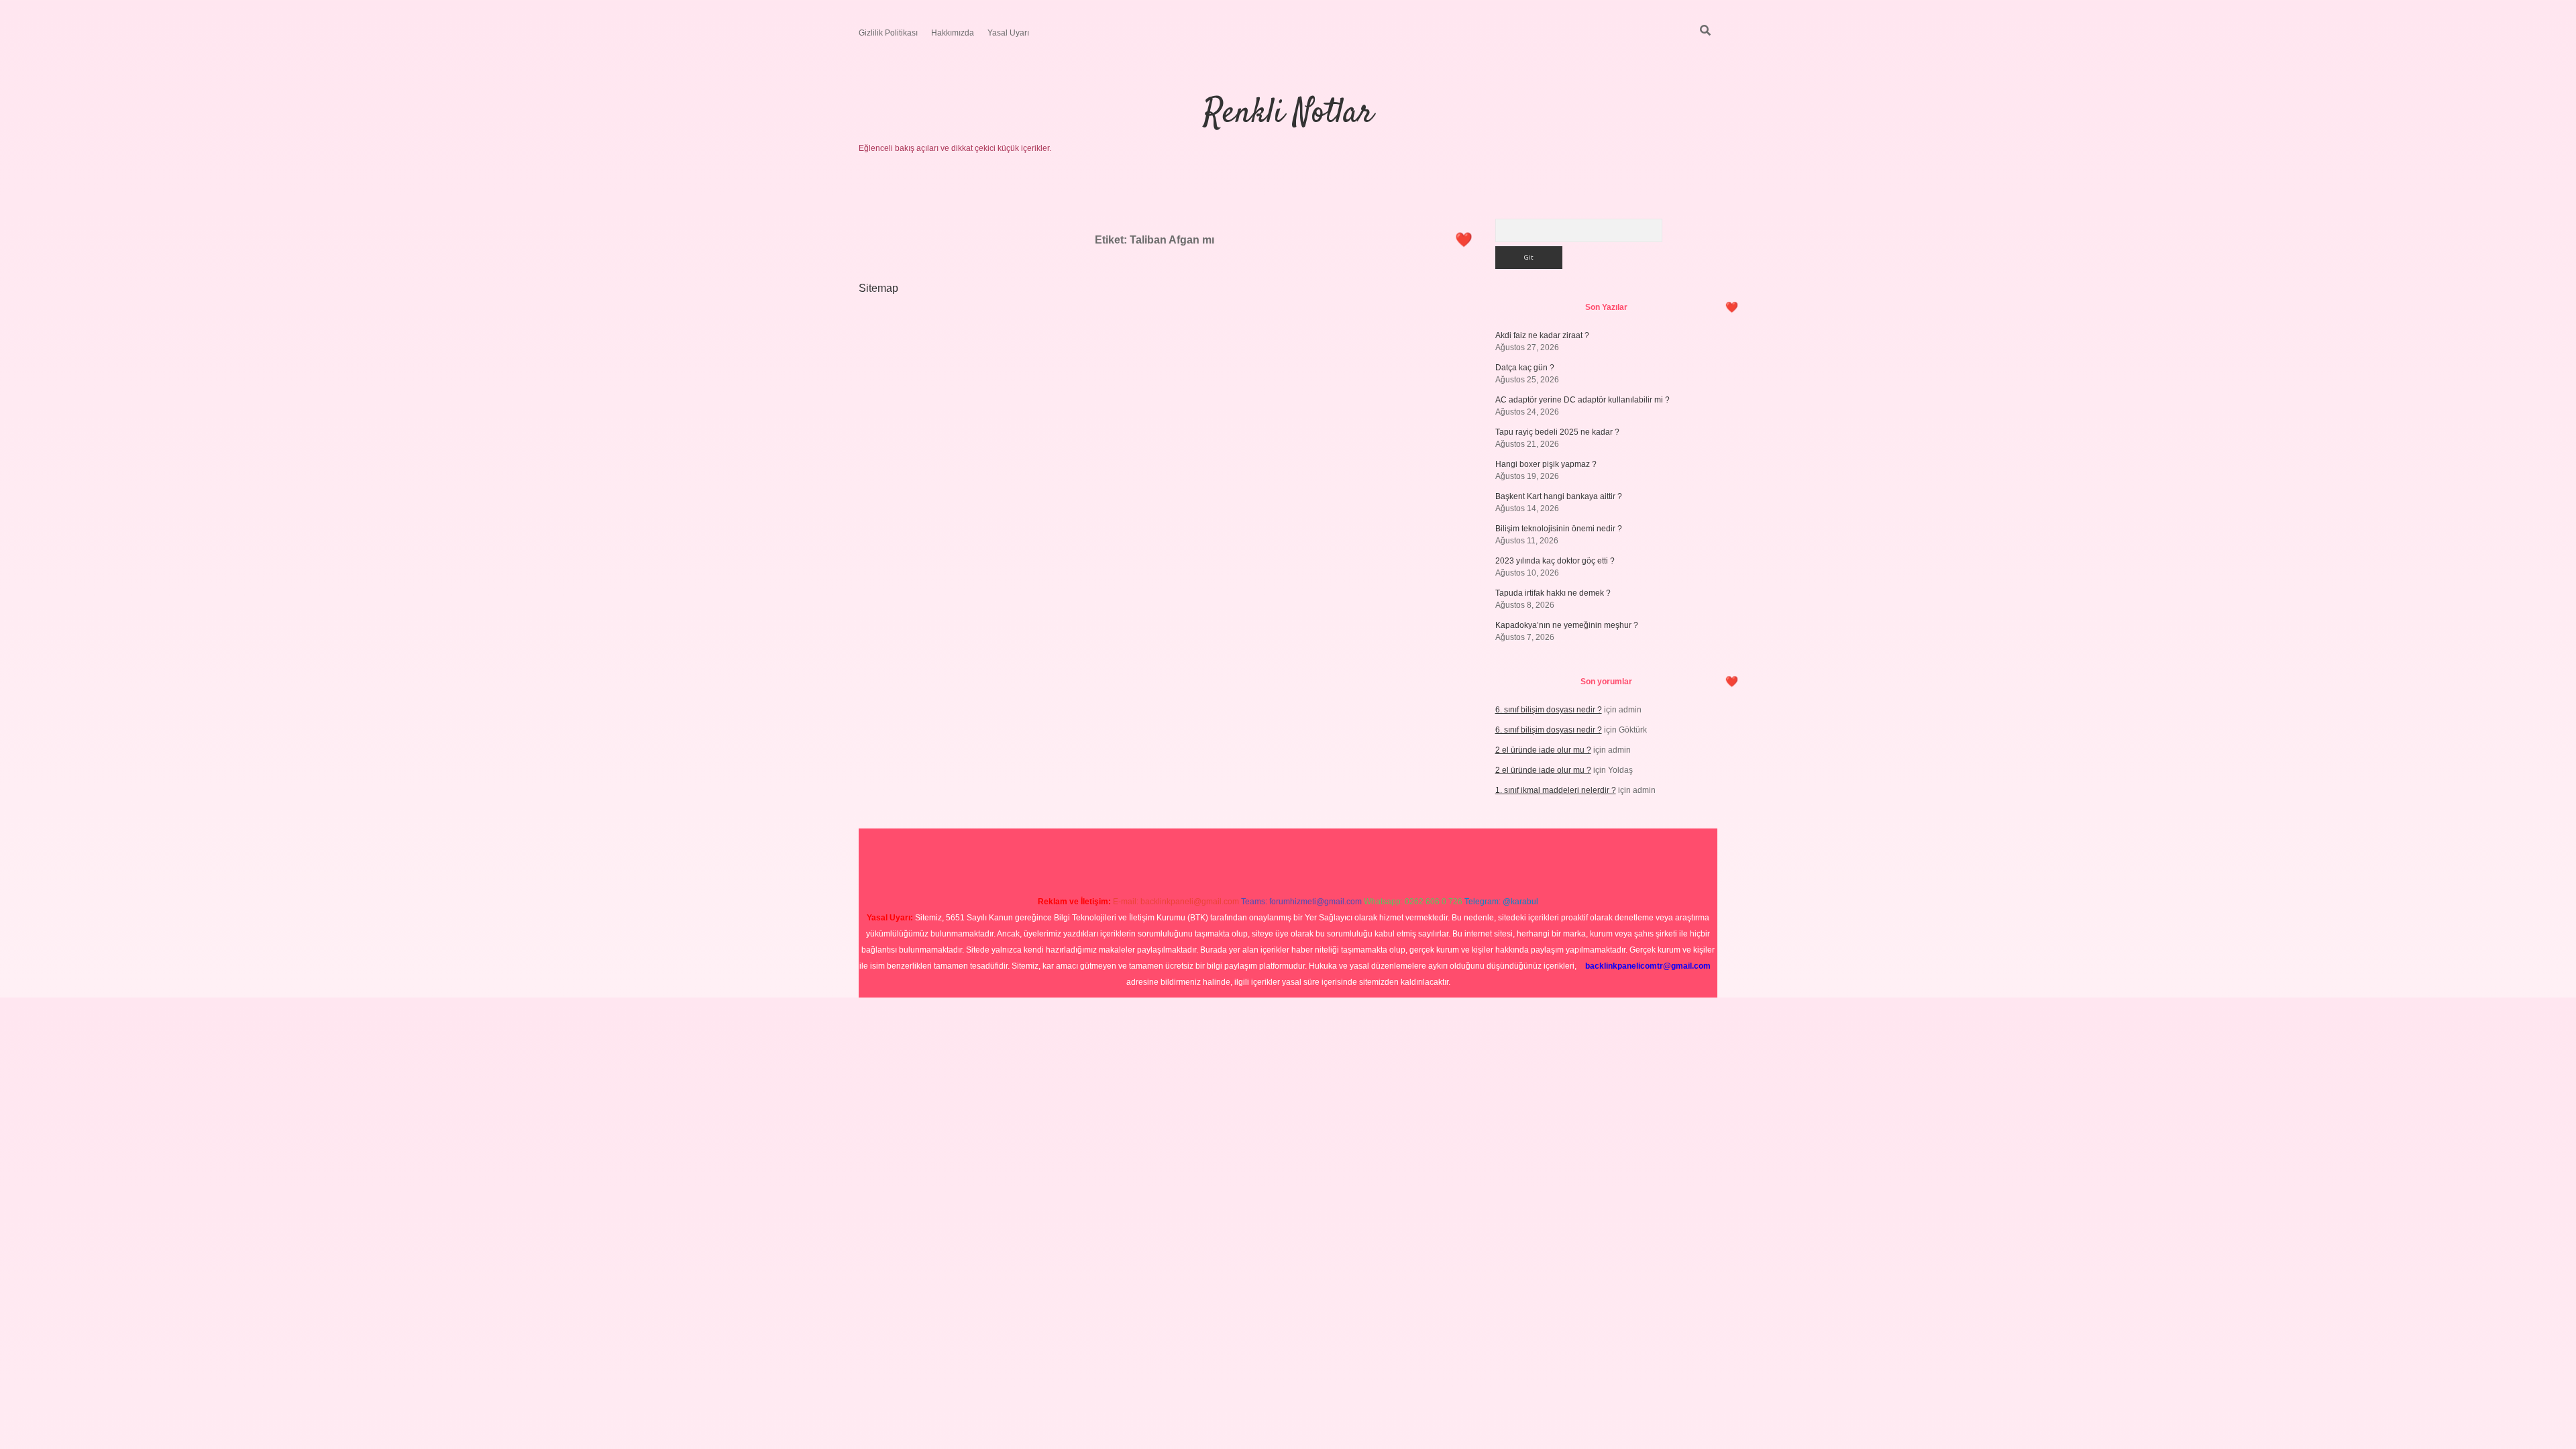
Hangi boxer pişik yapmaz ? (1546, 464)
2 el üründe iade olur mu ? (1543, 750)
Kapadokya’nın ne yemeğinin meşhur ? (1567, 625)
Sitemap (878, 288)
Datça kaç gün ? (1525, 368)
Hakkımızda (953, 33)
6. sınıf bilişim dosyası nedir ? (1549, 710)
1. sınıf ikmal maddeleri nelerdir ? (1556, 790)
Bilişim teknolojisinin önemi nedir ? (1559, 529)
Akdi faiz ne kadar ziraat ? (1542, 335)
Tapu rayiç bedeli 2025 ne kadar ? (1557, 432)
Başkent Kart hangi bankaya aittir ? (1559, 496)
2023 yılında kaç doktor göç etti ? (1555, 561)
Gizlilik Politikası (888, 33)
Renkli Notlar (1288, 114)
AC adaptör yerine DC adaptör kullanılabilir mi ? (1582, 400)
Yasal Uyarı (1008, 33)
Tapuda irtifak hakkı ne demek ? (1553, 593)
